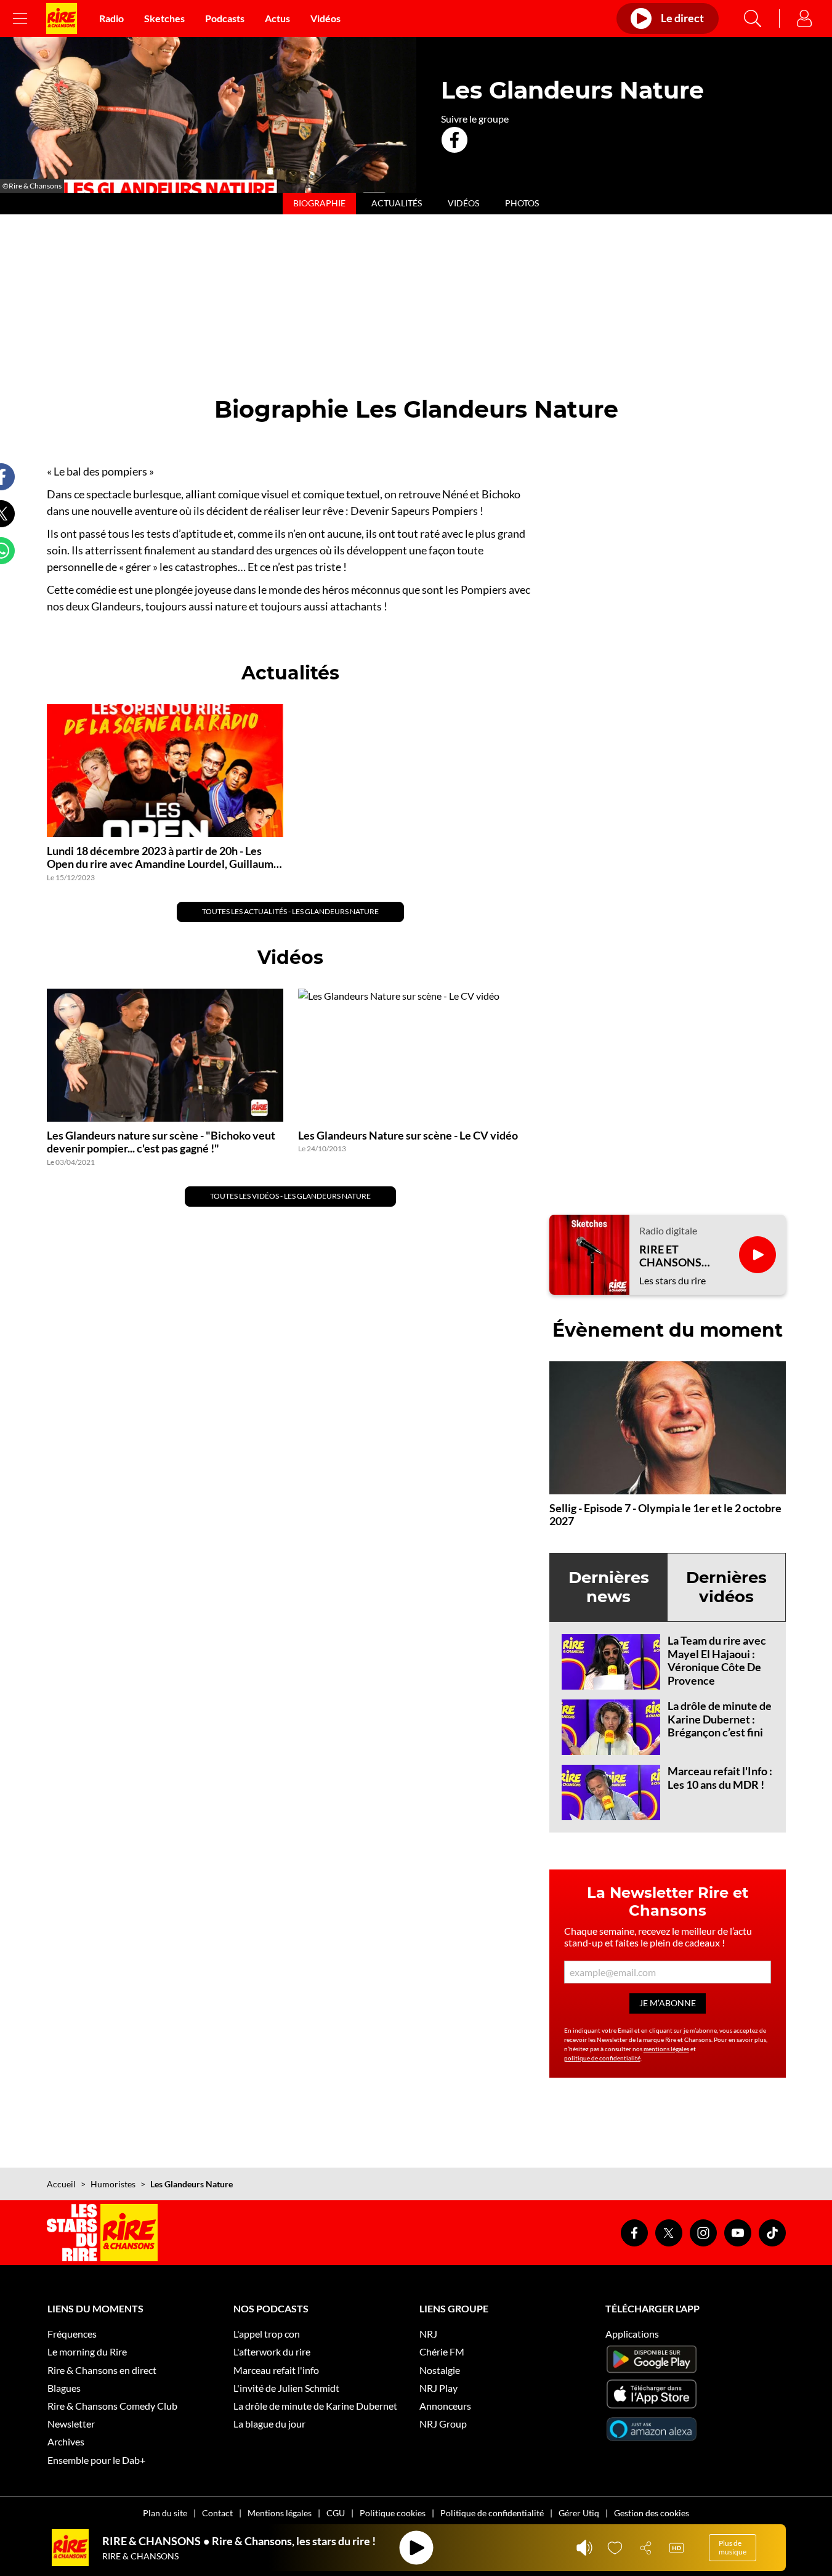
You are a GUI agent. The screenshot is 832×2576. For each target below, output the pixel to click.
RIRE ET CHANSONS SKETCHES (670, 1256)
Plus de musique (733, 2547)
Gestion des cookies (652, 2513)
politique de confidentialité (602, 2058)
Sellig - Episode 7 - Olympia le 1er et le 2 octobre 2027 (665, 1515)
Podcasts (225, 18)
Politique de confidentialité (492, 2513)
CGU (336, 2513)
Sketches (164, 18)
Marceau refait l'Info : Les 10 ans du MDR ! (720, 1778)
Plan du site (165, 2513)
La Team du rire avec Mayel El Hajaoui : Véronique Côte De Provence (717, 1660)
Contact (217, 2513)
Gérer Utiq (579, 2513)
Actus (277, 18)
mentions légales (666, 2049)
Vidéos (325, 18)
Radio (111, 18)
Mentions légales (280, 2513)
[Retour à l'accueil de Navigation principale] (62, 18)
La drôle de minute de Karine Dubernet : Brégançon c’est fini (720, 1719)
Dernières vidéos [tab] (726, 1587)
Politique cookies (393, 2513)
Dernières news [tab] (609, 1587)
